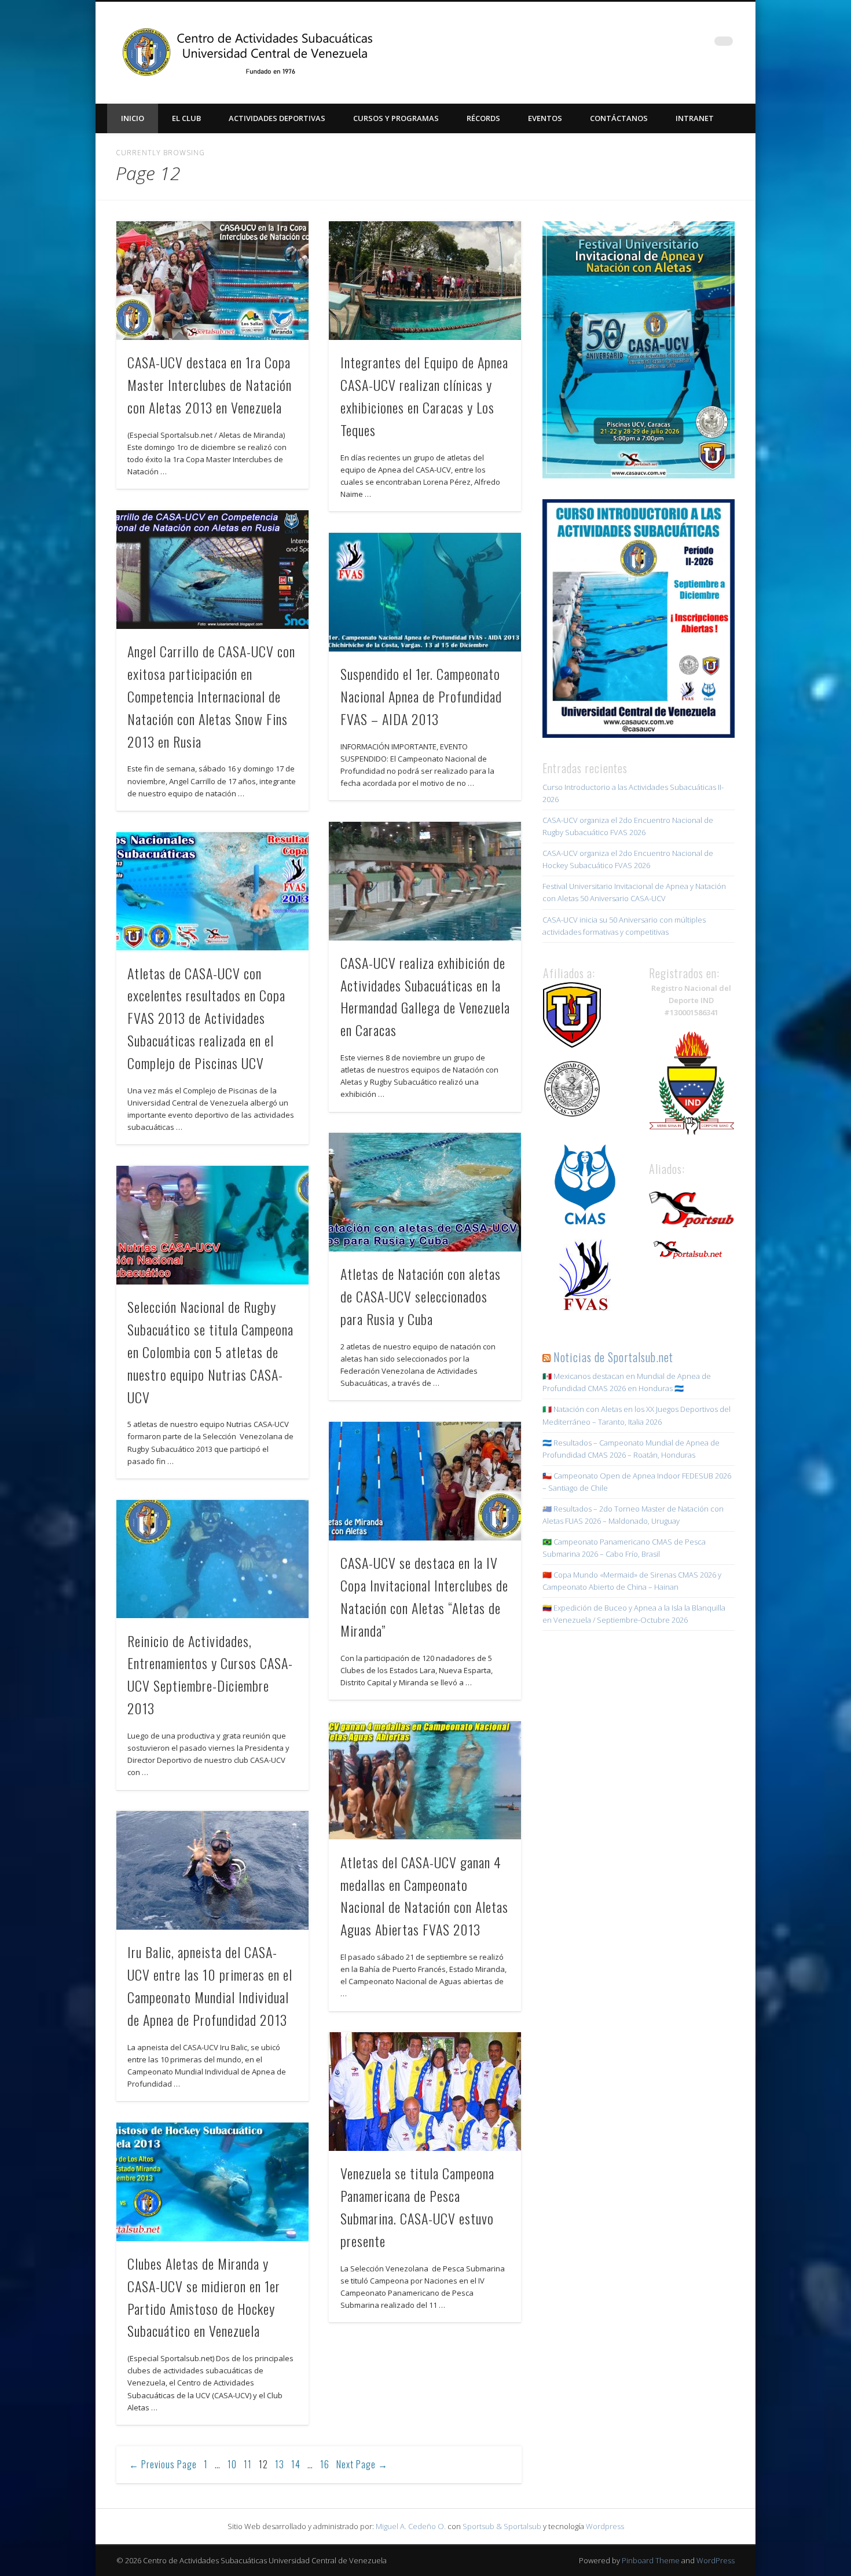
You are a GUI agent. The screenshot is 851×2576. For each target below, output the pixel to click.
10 (232, 2464)
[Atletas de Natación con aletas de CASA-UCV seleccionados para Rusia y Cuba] (425, 1192)
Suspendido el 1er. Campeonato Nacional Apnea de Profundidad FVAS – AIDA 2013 (421, 696)
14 (296, 2464)
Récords (483, 118)
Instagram (676, 46)
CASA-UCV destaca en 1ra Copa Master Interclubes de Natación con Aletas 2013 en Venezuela (210, 385)
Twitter (652, 46)
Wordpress (605, 2526)
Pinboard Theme (651, 2560)
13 (280, 2464)
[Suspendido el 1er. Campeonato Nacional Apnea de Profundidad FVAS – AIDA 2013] (425, 592)
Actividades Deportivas (277, 118)
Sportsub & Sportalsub (502, 2526)
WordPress (716, 2560)
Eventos (545, 118)
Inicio (133, 118)
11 (248, 2464)
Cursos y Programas (396, 118)
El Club (186, 118)
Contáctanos (619, 118)
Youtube (700, 46)
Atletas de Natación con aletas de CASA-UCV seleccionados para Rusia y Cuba (421, 1296)
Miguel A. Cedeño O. (411, 2526)
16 (325, 2464)
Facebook (629, 46)
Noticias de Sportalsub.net (613, 1357)
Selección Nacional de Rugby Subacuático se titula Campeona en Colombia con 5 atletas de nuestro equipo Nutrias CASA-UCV (210, 1352)
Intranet (695, 118)
